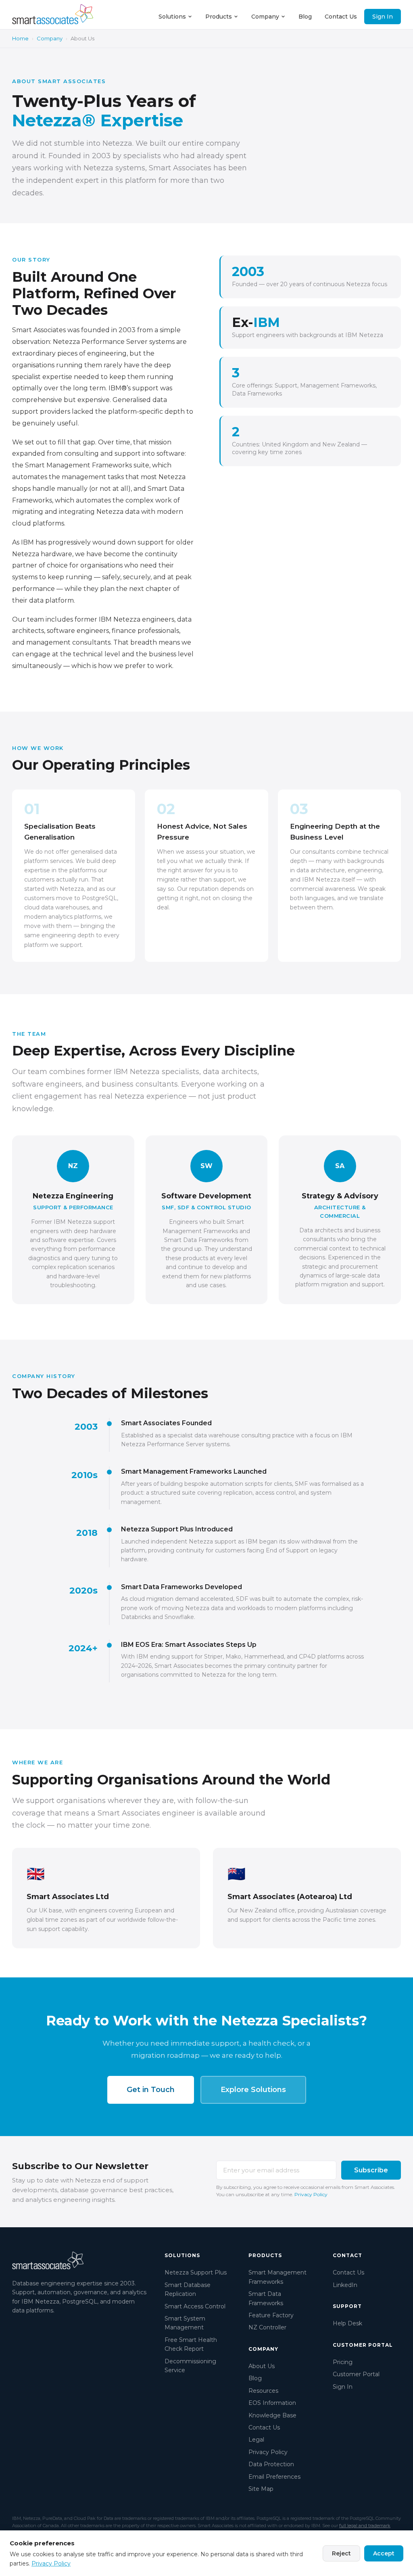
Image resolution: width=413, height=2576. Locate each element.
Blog (305, 17)
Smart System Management (185, 2323)
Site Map (261, 2489)
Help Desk (347, 2323)
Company (265, 17)
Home (20, 38)
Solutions (172, 17)
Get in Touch (151, 2090)
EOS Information (272, 2403)
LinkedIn (345, 2285)
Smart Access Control (195, 2306)
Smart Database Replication (188, 2289)
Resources (263, 2391)
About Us (262, 2366)
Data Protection (271, 2464)
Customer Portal (356, 2374)
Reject (341, 2553)
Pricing (343, 2362)
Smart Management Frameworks (277, 2277)
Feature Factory (271, 2315)
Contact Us (341, 17)
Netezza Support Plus (196, 2272)
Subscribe (371, 2170)
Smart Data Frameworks (266, 2298)
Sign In (383, 17)
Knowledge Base (272, 2415)
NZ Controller (267, 2327)
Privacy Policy (311, 2194)
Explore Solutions (253, 2090)
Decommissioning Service (190, 2366)
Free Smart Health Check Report (191, 2344)
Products (219, 17)
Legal (256, 2440)
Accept (384, 2553)
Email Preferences (274, 2477)
